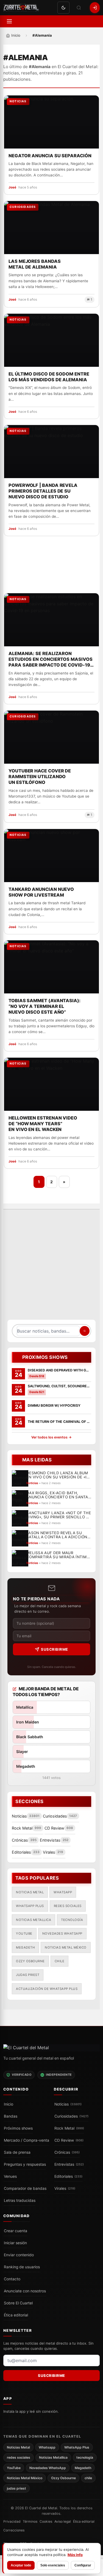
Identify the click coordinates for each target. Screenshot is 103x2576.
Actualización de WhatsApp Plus (47, 1989)
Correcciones (14, 2530)
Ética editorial (16, 2315)
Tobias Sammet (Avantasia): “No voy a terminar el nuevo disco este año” (44, 1006)
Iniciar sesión (15, 2243)
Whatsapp (63, 1892)
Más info (75, 2555)
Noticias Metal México (66, 1947)
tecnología (72, 1920)
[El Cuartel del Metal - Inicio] (21, 8)
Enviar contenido (19, 2255)
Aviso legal (63, 2521)
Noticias (68, 2104)
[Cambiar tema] (63, 8)
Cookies (46, 2521)
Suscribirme (55, 1649)
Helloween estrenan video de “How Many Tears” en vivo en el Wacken (43, 1124)
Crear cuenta (16, 2231)
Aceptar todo (21, 2565)
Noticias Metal (30, 1892)
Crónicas (67, 2152)
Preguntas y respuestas (25, 2164)
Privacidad (12, 2521)
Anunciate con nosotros (25, 2291)
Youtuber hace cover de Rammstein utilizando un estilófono (40, 777)
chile (60, 1961)
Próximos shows (18, 2128)
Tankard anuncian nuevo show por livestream (41, 892)
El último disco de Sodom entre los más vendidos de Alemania (49, 377)
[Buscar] (79, 8)
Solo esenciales (53, 2565)
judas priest (28, 1975)
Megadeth (25, 1947)
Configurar (83, 2565)
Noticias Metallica (34, 1920)
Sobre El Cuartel (18, 2303)
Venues (10, 2176)
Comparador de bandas (25, 2188)
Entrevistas (69, 2164)
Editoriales (68, 2176)
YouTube (24, 1934)
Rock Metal (69, 2128)
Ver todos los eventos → (51, 1437)
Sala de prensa (17, 2152)
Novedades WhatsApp (62, 1934)
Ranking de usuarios (22, 2267)
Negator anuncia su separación (50, 156)
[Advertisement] (51, 1267)
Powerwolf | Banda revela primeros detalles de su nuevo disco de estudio (43, 491)
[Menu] (9, 21)
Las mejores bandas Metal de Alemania (35, 264)
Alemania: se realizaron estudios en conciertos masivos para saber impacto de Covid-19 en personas (51, 659)
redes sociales (68, 1906)
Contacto (12, 2279)
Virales (65, 2188)
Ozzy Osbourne (30, 1961)
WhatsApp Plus (30, 1906)
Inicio (9, 2104)
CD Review (69, 2140)
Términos (30, 2521)
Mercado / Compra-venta (27, 2140)
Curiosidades (71, 2116)
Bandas (11, 2116)
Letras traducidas (20, 2200)
